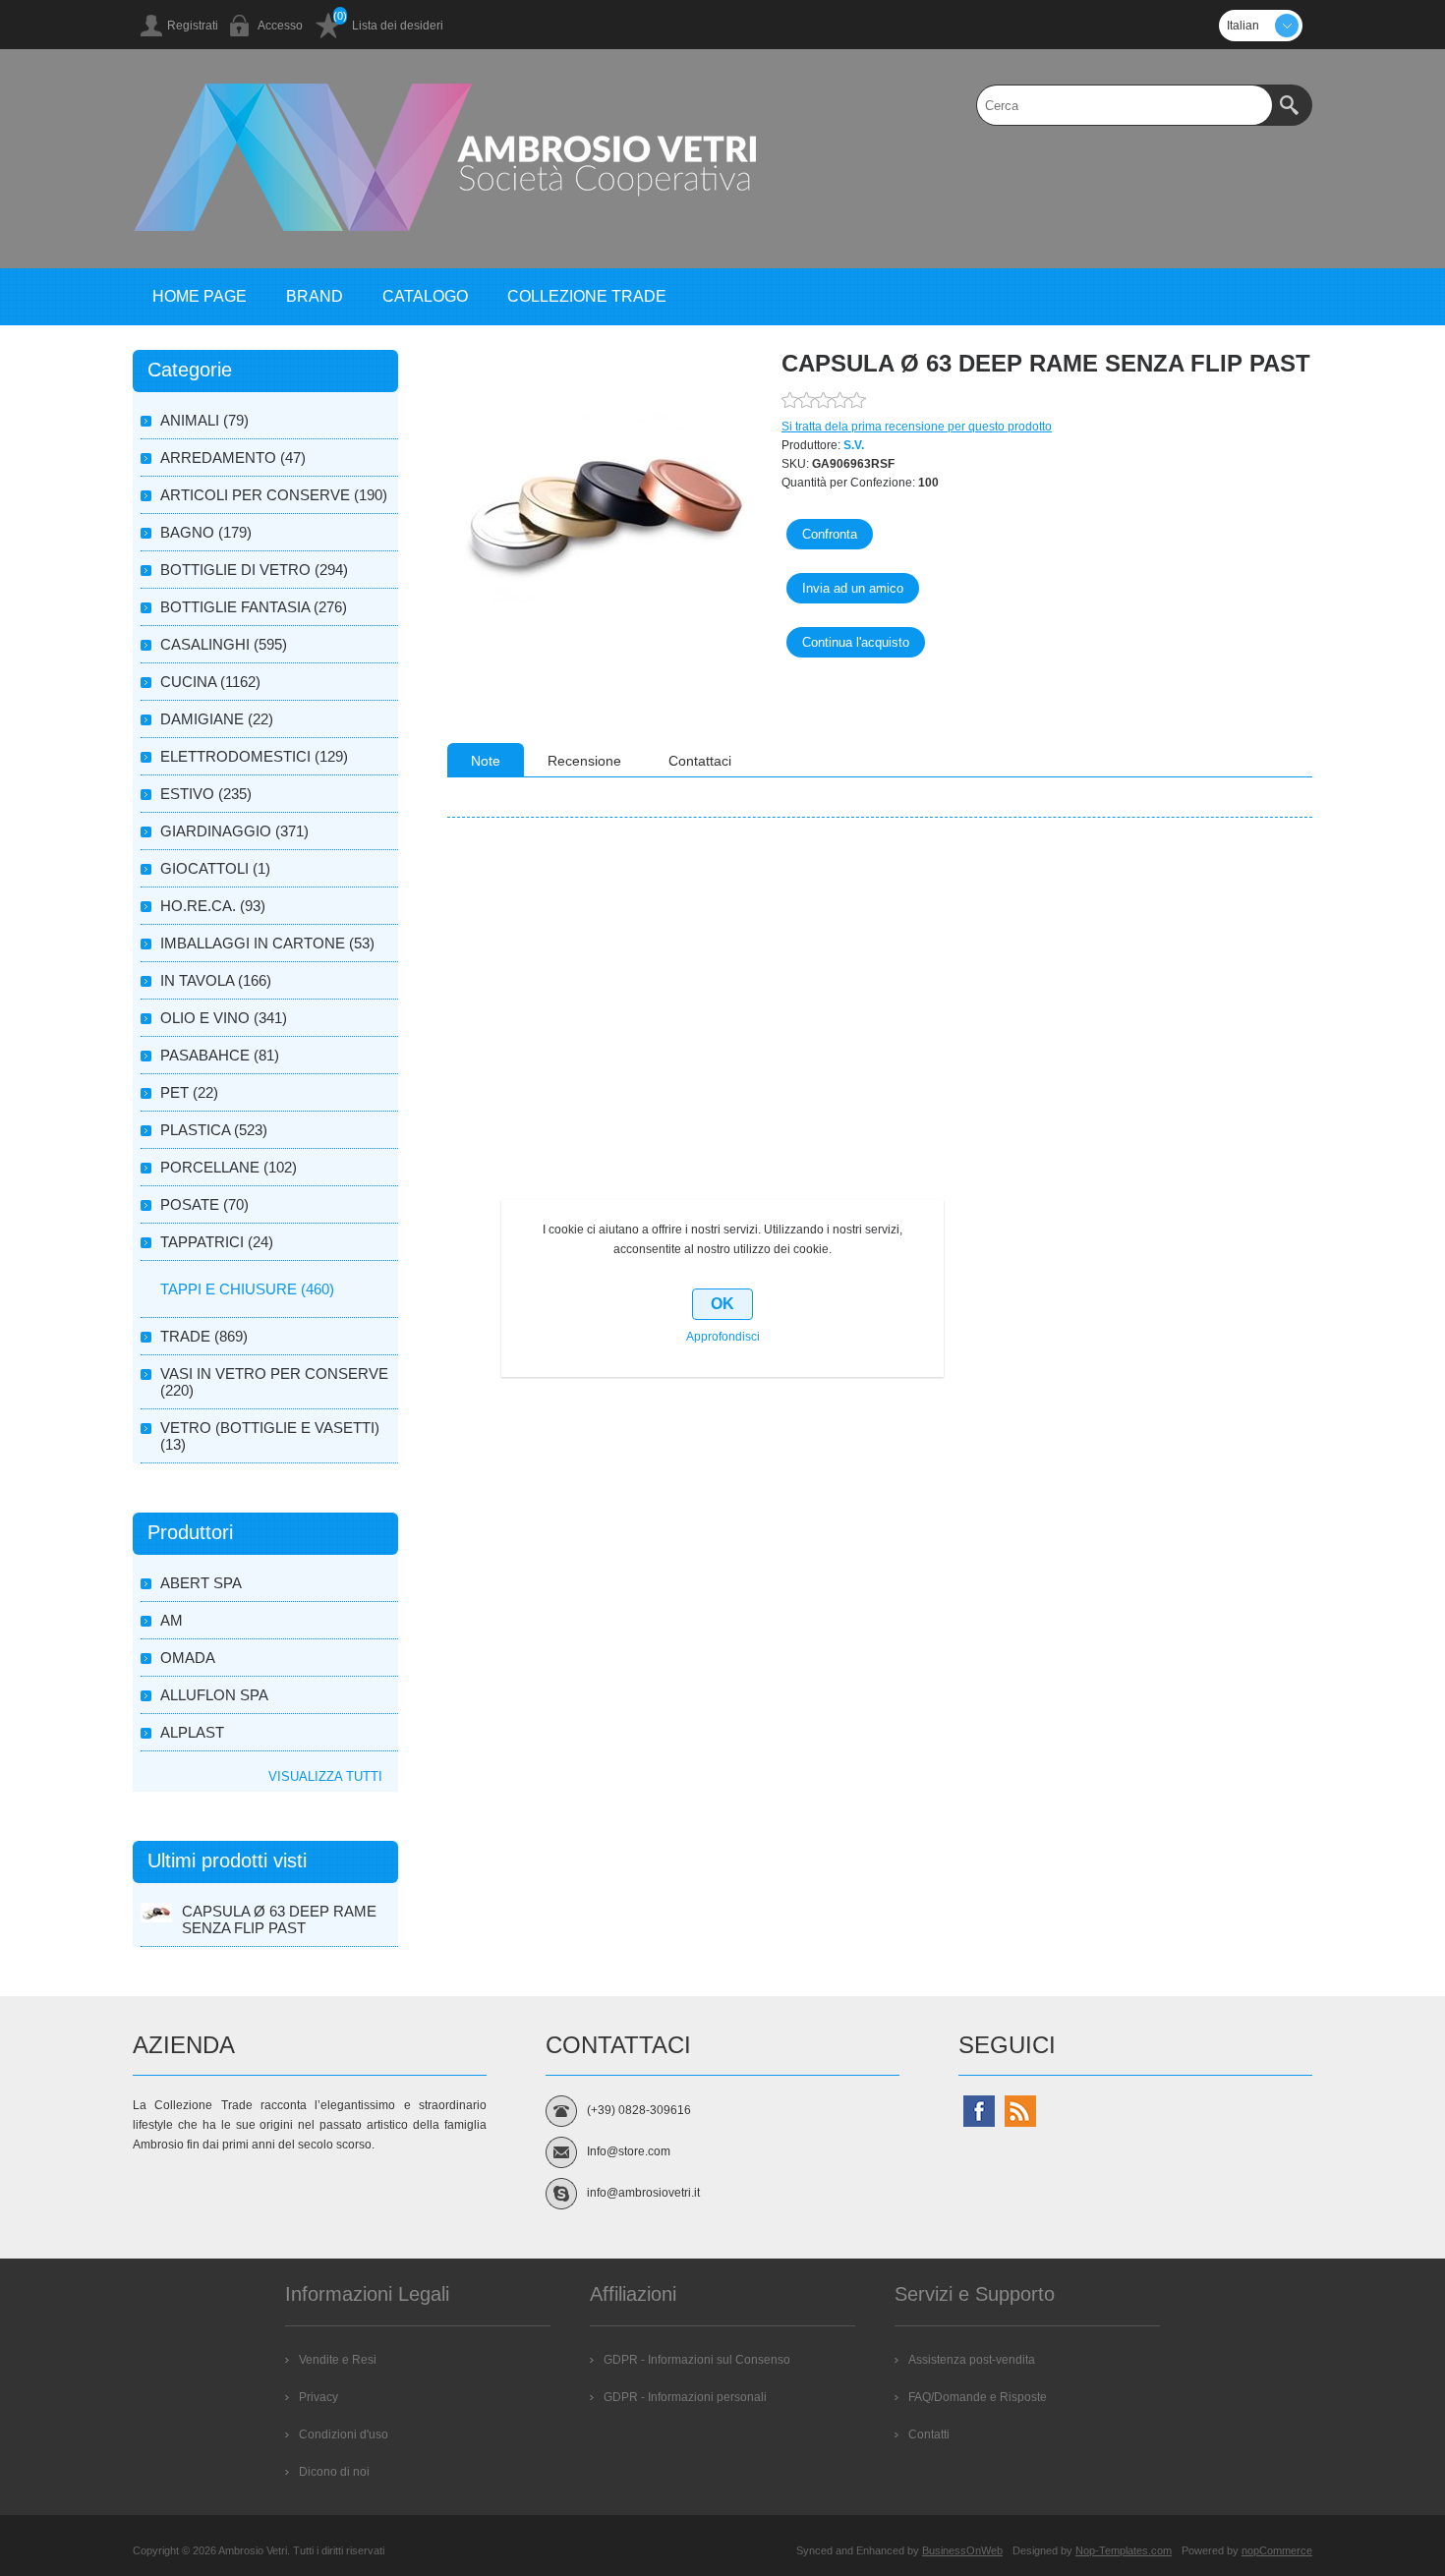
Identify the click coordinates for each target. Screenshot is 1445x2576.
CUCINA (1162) (210, 682)
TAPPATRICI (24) (217, 1242)
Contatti (929, 2434)
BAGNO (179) (206, 532)
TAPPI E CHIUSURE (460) (247, 1289)
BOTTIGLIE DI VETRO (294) (254, 570)
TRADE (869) (204, 1336)
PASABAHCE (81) (220, 1055)
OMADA (188, 1658)
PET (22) (189, 1092)
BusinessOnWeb (962, 2550)
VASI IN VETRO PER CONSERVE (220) (274, 1382)
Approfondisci (723, 1337)
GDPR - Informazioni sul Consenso (697, 2360)
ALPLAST (192, 1732)
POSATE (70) (204, 1204)
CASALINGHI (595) (224, 644)
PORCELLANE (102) (229, 1167)
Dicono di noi (334, 2472)
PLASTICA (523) (214, 1130)
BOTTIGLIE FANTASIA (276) (254, 607)
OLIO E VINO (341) (224, 1018)
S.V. (854, 445)
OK (722, 1304)
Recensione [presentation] (584, 761)
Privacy (318, 2397)
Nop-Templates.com (1124, 2550)
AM (172, 1620)
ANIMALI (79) (204, 420)
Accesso (280, 26)
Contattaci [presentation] (700, 761)
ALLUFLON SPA (214, 1695)
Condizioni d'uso (344, 2434)
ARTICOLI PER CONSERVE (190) (274, 495)
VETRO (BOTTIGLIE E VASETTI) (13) (270, 1436)
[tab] (486, 760)
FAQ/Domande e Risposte (978, 2397)
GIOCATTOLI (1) (215, 868)
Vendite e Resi (338, 2360)
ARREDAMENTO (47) (233, 458)
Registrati (193, 26)
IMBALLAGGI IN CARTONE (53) (267, 943)
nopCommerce (1277, 2550)
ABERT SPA (201, 1583)
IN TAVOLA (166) (216, 980)
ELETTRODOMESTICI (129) (254, 756)
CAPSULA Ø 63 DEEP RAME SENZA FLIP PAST (279, 1919)
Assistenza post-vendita (972, 2360)
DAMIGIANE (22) (217, 719)
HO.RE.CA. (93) (213, 906)
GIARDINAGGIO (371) (234, 831)
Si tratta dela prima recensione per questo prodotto (917, 427)
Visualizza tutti (325, 1776)
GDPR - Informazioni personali (685, 2397)
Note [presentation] (486, 761)
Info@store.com (629, 2151)
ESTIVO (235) (206, 794)
